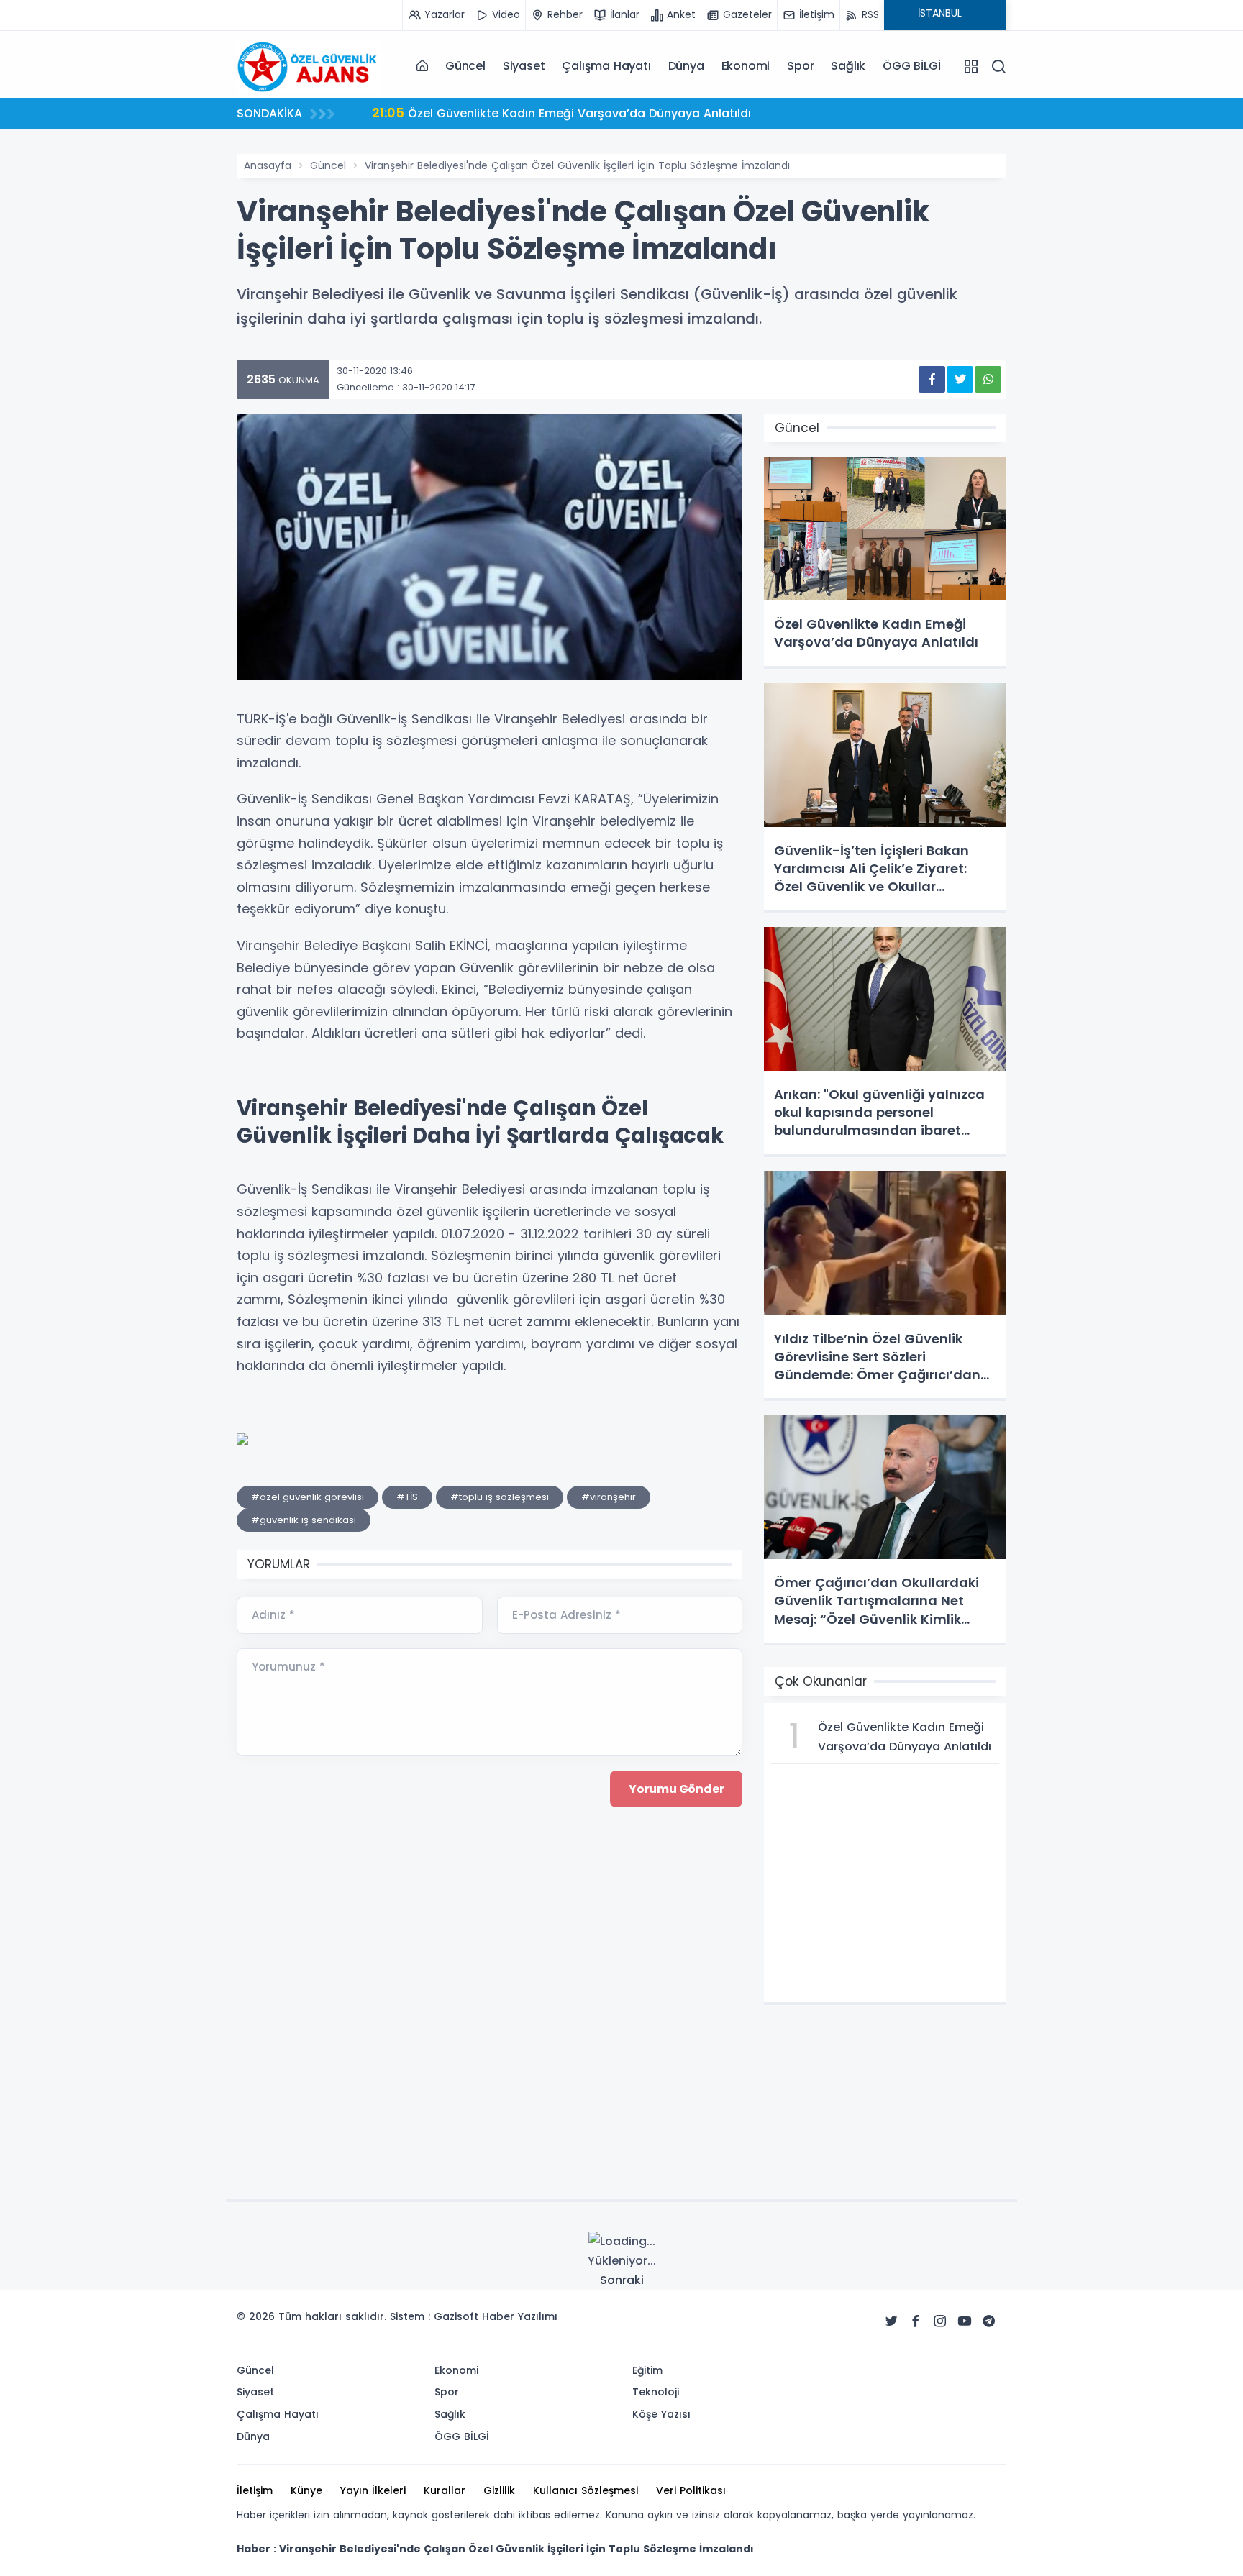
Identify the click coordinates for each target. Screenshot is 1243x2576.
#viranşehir (609, 1497)
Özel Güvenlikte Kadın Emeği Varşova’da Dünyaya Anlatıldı (561, 113)
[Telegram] (989, 2321)
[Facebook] (916, 2321)
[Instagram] (940, 2321)
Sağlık (848, 66)
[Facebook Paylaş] (932, 379)
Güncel (465, 66)
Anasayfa (268, 165)
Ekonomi (746, 66)
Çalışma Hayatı (606, 66)
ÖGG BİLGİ (911, 66)
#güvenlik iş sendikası (304, 1520)
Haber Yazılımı (520, 2316)
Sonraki (622, 2280)
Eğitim (647, 2370)
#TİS (407, 1497)
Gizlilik (499, 2490)
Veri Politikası (691, 2490)
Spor (800, 66)
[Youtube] (965, 2321)
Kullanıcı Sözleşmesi (586, 2490)
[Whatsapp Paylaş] (988, 379)
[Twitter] (891, 2321)
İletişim (255, 2490)
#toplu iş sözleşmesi (500, 1497)
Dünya (686, 66)
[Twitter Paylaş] (960, 379)
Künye (306, 2490)
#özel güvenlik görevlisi (308, 1497)
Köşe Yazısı (661, 2414)
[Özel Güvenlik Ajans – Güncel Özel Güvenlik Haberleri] (309, 65)
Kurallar (445, 2490)
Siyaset (524, 66)
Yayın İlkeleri (373, 2490)
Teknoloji (656, 2392)
